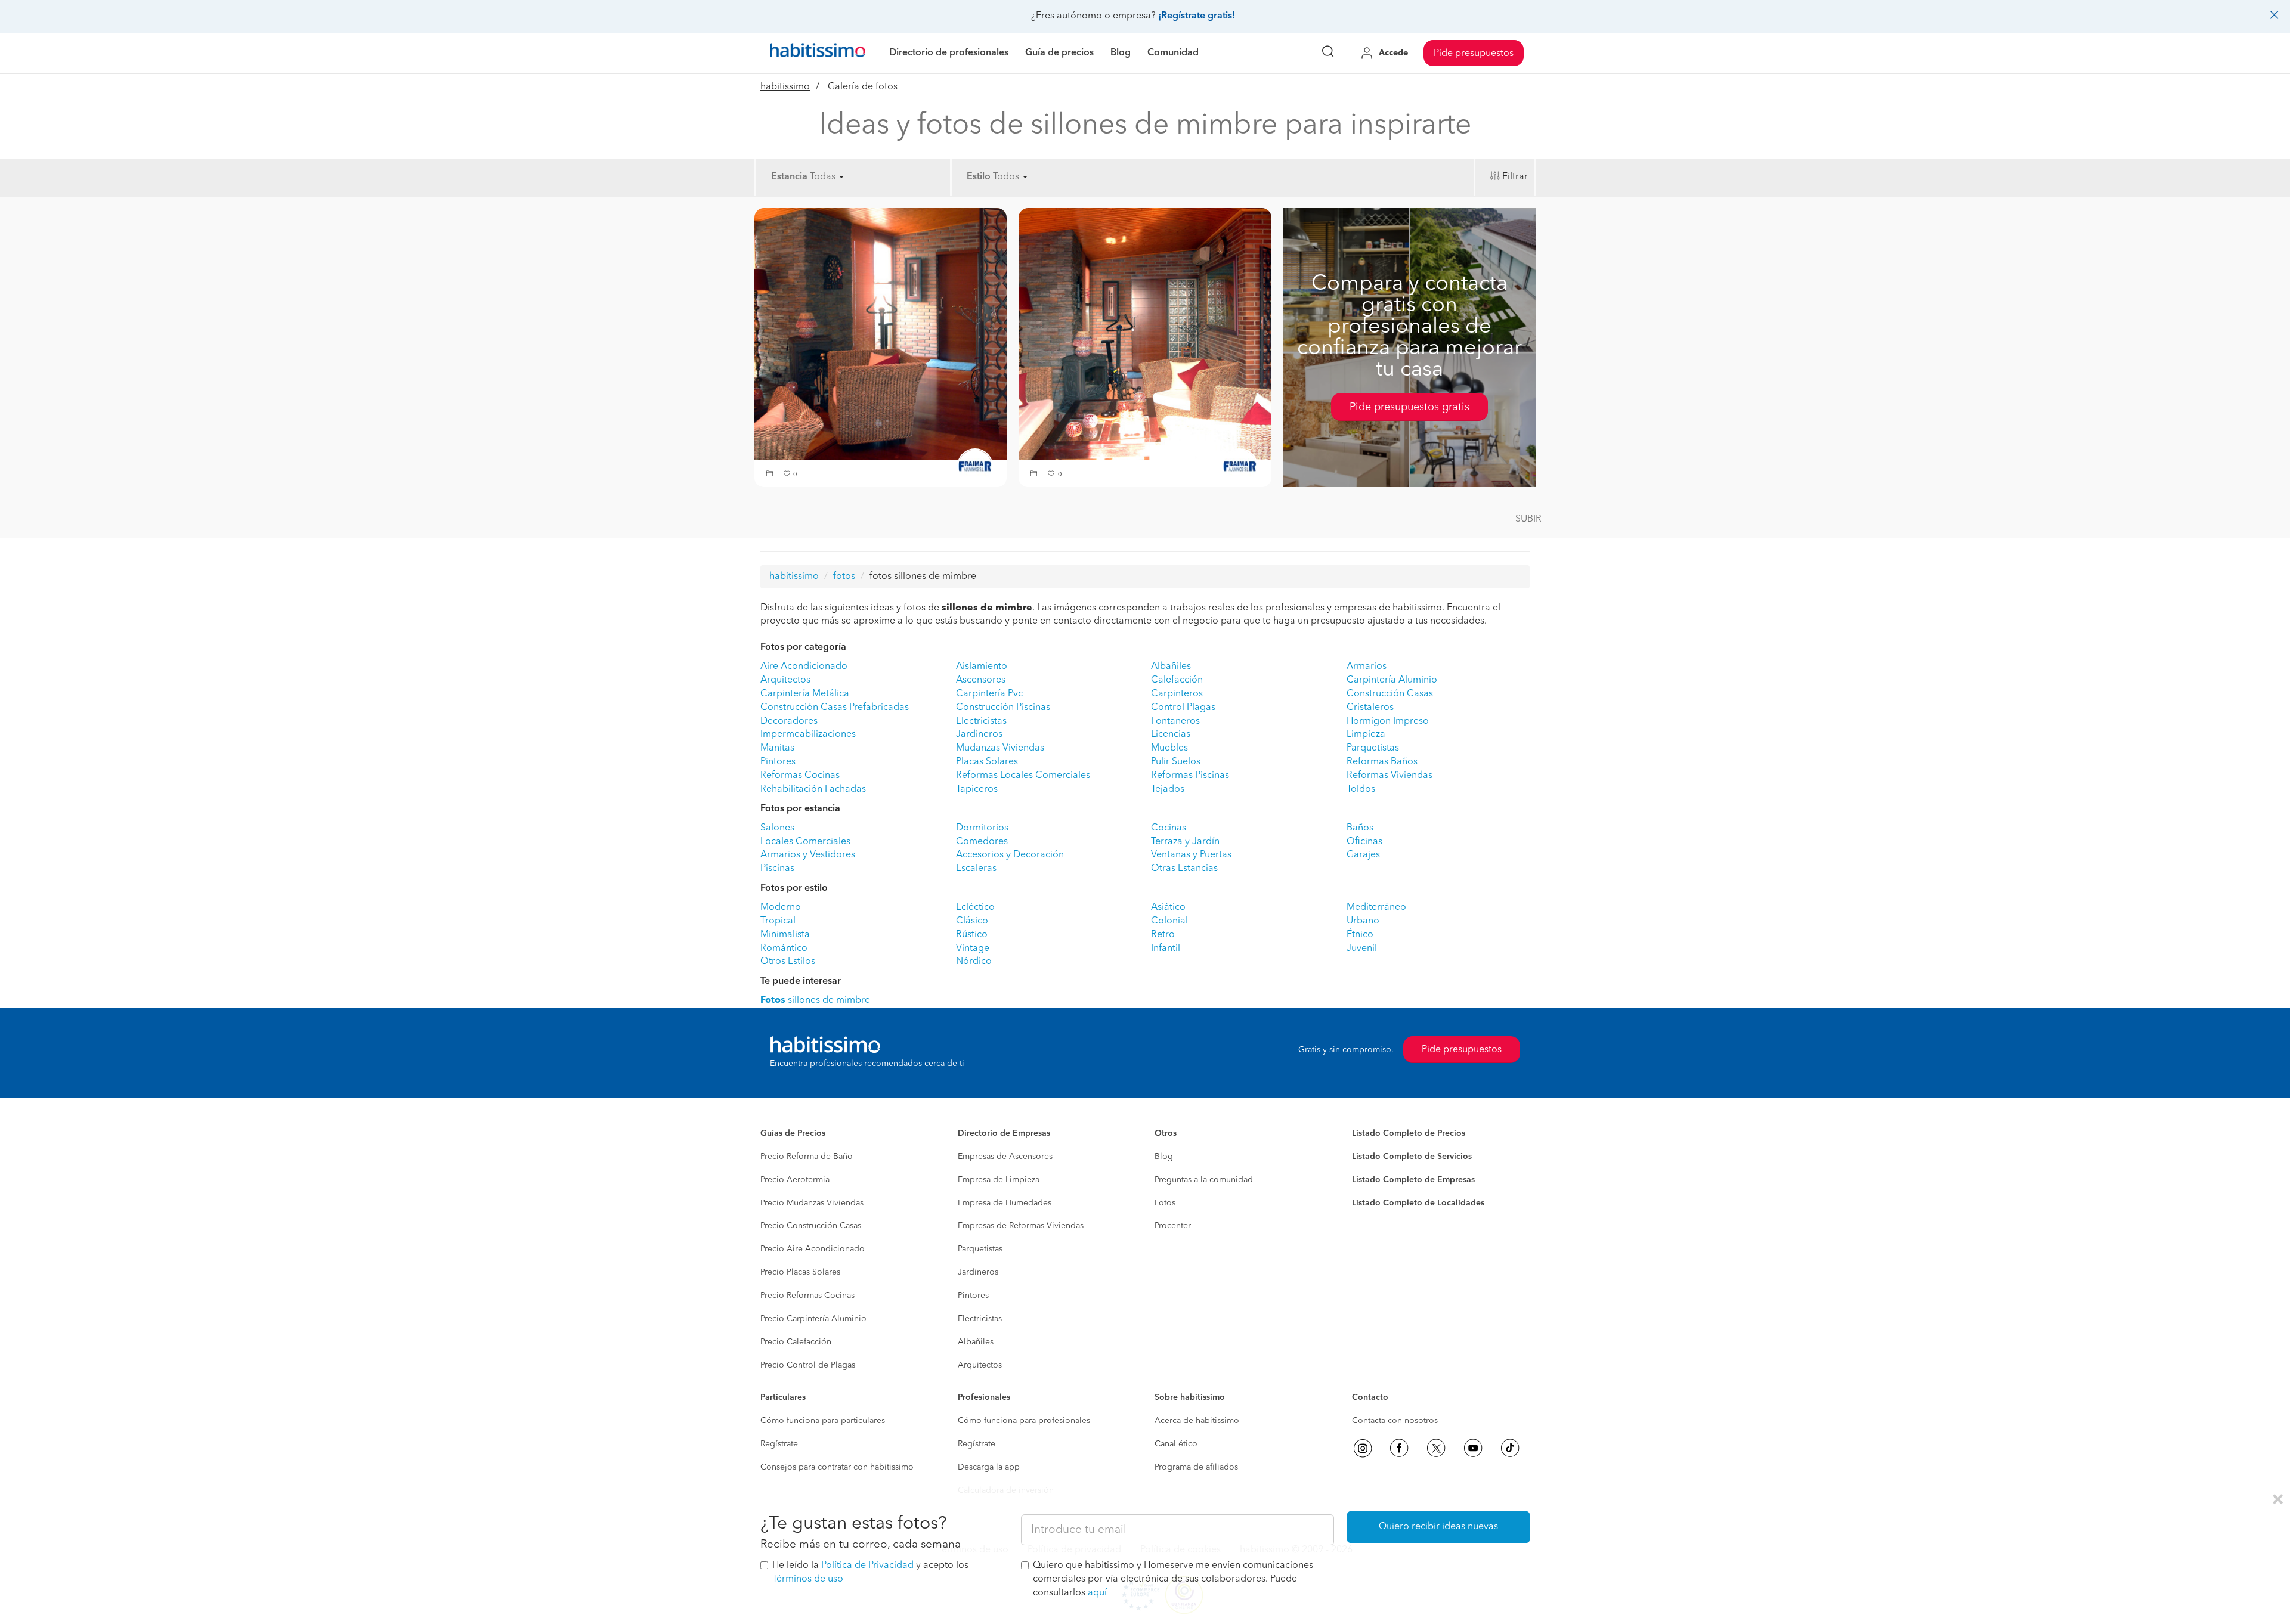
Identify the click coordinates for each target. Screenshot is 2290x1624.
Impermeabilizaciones (808, 734)
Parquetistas (1373, 748)
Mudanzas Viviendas (1000, 748)
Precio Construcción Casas (811, 1226)
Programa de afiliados (1196, 1467)
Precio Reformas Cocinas (807, 1296)
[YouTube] (1473, 1448)
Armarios (1367, 667)
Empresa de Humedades (1005, 1203)
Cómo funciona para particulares (823, 1421)
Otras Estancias (1184, 869)
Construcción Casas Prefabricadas (835, 708)
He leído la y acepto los (870, 1572)
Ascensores (981, 680)
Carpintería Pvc (989, 694)
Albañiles (1171, 667)
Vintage (973, 949)
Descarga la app (989, 1467)
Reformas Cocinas (800, 776)
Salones (777, 828)
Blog (1164, 1157)
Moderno (781, 907)
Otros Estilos (788, 962)
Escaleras (976, 869)
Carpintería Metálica (805, 694)
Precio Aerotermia (795, 1180)
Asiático (1168, 907)
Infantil (1166, 949)
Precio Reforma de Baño (807, 1157)
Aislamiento (982, 667)
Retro (1163, 935)
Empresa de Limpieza (999, 1180)
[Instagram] (1363, 1448)
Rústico (972, 935)
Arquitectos (785, 680)
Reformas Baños (1382, 762)
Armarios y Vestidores (808, 855)
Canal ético (1176, 1444)
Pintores (778, 762)
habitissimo (785, 87)
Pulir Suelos (1176, 762)
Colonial (1169, 921)
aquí (1097, 1593)
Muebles (1169, 748)
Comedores (982, 842)
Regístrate (779, 1444)
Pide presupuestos (1474, 54)
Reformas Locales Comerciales (1023, 776)
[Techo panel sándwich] (881, 334)
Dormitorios (982, 828)
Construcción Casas (1390, 694)
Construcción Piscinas (1003, 708)
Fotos (1165, 1203)
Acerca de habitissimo (1197, 1421)
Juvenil (1362, 949)
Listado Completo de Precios (1409, 1133)
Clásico (972, 921)
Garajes (1363, 855)
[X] (1436, 1448)
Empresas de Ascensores (1005, 1157)
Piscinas (777, 869)
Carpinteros (1177, 694)
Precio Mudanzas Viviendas (812, 1203)
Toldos (1361, 789)
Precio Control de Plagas (808, 1365)
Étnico (1360, 935)
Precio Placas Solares (800, 1272)
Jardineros (979, 734)
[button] (771, 475)
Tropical (778, 921)
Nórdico (974, 962)
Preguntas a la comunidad (1204, 1180)
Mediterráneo (1376, 907)
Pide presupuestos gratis (1409, 407)
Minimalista (785, 935)
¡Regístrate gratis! (1197, 16)
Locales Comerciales (805, 842)
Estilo (979, 177)
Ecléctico (975, 907)
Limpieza (1366, 734)
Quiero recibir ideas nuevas (1438, 1527)
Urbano (1363, 921)
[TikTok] (1510, 1448)
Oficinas (1364, 842)
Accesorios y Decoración (1010, 855)
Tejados (1168, 789)
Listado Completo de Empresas (1413, 1180)
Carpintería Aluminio (1392, 680)
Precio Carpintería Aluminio (813, 1319)
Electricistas (981, 721)
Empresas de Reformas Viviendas (1021, 1226)
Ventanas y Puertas (1191, 855)
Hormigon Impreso (1388, 721)
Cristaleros (1370, 708)
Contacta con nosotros (1395, 1421)
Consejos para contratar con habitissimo (837, 1467)
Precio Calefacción (796, 1342)
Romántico (784, 949)
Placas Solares (987, 762)
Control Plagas (1183, 708)
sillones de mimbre (815, 1000)
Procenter (1173, 1226)
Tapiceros (977, 789)
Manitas (777, 748)
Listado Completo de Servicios (1412, 1157)
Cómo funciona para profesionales (1024, 1421)
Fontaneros (1175, 721)
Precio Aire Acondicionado (813, 1249)
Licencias (1171, 734)
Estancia (789, 177)
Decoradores (789, 721)
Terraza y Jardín (1185, 842)
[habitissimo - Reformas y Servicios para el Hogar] (818, 53)
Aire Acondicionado (804, 667)
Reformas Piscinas (1190, 776)
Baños (1360, 828)
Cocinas (1169, 828)
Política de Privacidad (867, 1566)
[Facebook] (1399, 1448)
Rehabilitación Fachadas (813, 789)
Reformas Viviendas (1390, 776)
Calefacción (1177, 680)
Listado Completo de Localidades (1418, 1203)
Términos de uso (808, 1579)
